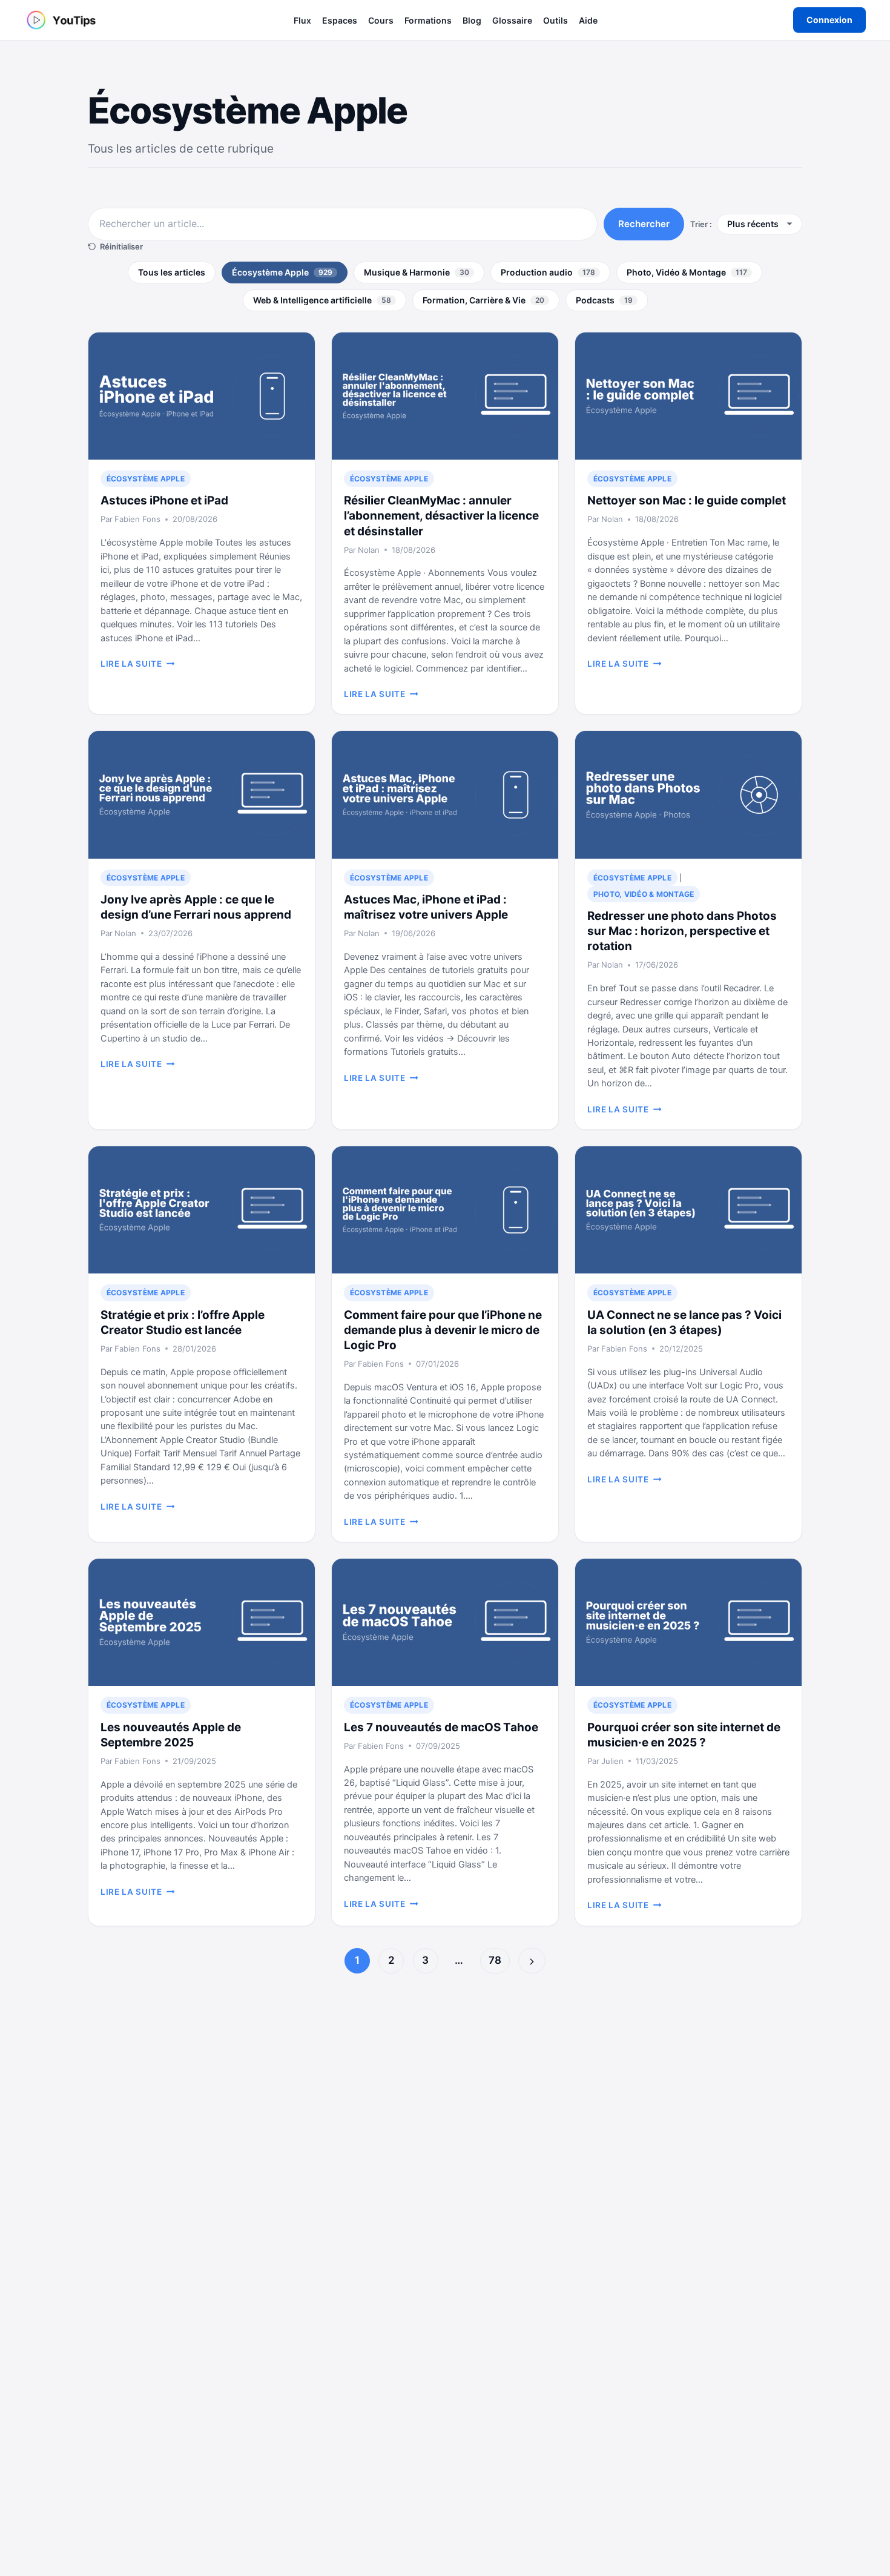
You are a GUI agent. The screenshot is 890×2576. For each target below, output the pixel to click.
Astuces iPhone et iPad (164, 500)
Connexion (829, 20)
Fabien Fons (137, 519)
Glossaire (512, 20)
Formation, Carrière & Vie (483, 300)
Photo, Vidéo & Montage (687, 272)
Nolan (369, 550)
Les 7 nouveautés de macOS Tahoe (441, 1727)
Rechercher (644, 224)
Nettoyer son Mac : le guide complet (687, 500)
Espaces (340, 20)
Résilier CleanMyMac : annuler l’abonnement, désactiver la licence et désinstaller (441, 516)
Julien (612, 1761)
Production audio (548, 272)
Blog (472, 20)
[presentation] (202, 396)
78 (495, 1960)
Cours (381, 20)
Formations (428, 20)
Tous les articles (172, 272)
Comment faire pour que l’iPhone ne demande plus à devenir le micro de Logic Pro (443, 1330)
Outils (555, 20)
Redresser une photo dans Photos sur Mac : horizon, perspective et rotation (682, 931)
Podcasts (604, 300)
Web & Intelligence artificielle (322, 300)
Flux (302, 20)
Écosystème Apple (282, 272)
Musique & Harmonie (417, 272)
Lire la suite (137, 664)
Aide (588, 20)
